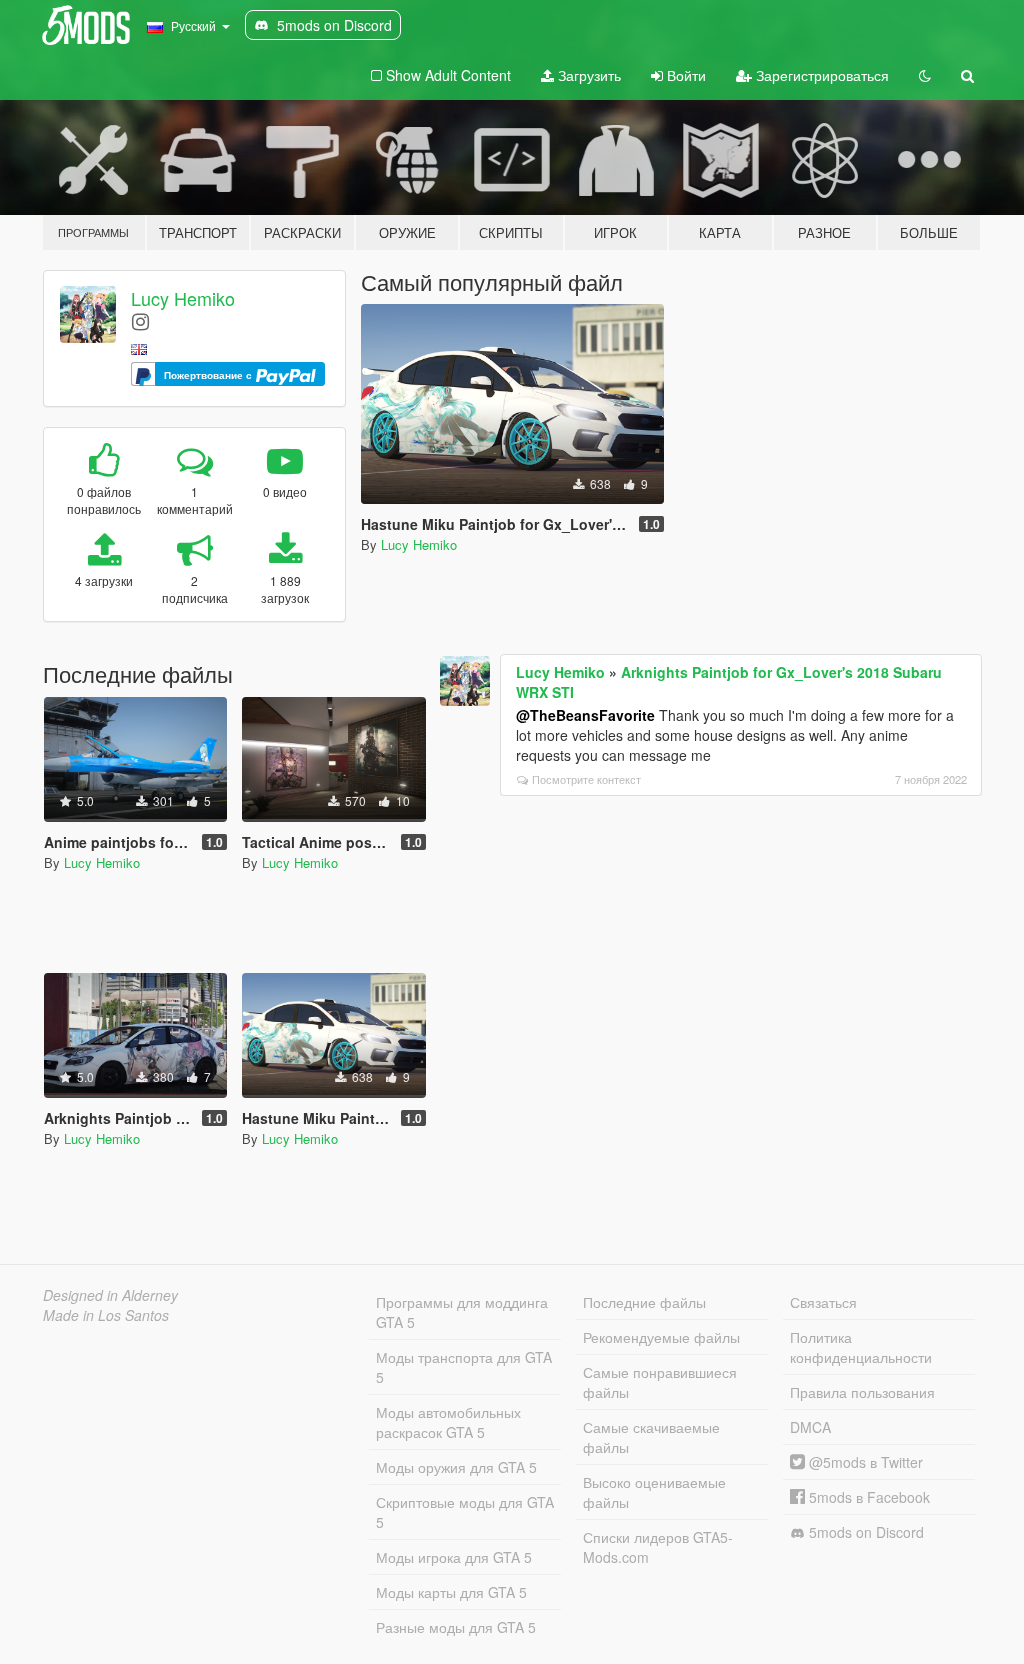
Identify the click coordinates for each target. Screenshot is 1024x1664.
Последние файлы (644, 1302)
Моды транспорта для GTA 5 (464, 1367)
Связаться (823, 1302)
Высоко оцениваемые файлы (654, 1492)
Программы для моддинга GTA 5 (462, 1312)
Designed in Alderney (110, 1295)
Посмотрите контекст (586, 779)
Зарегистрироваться (820, 75)
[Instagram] (140, 320)
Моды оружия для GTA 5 (456, 1467)
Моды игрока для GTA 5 (454, 1557)
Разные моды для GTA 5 (456, 1627)
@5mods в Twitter (864, 1462)
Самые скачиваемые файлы (651, 1437)
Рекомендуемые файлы (661, 1337)
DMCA (810, 1427)
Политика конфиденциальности (861, 1347)
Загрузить (587, 75)
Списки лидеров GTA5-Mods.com (658, 1547)
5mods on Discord (864, 1532)
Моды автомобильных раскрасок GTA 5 (448, 1422)
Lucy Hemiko (183, 298)
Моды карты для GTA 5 (451, 1592)
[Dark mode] (925, 75)
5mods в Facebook (867, 1497)
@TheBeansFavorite (585, 715)
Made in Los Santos (106, 1315)
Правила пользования (862, 1392)
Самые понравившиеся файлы (660, 1382)
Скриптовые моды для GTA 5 (465, 1512)
